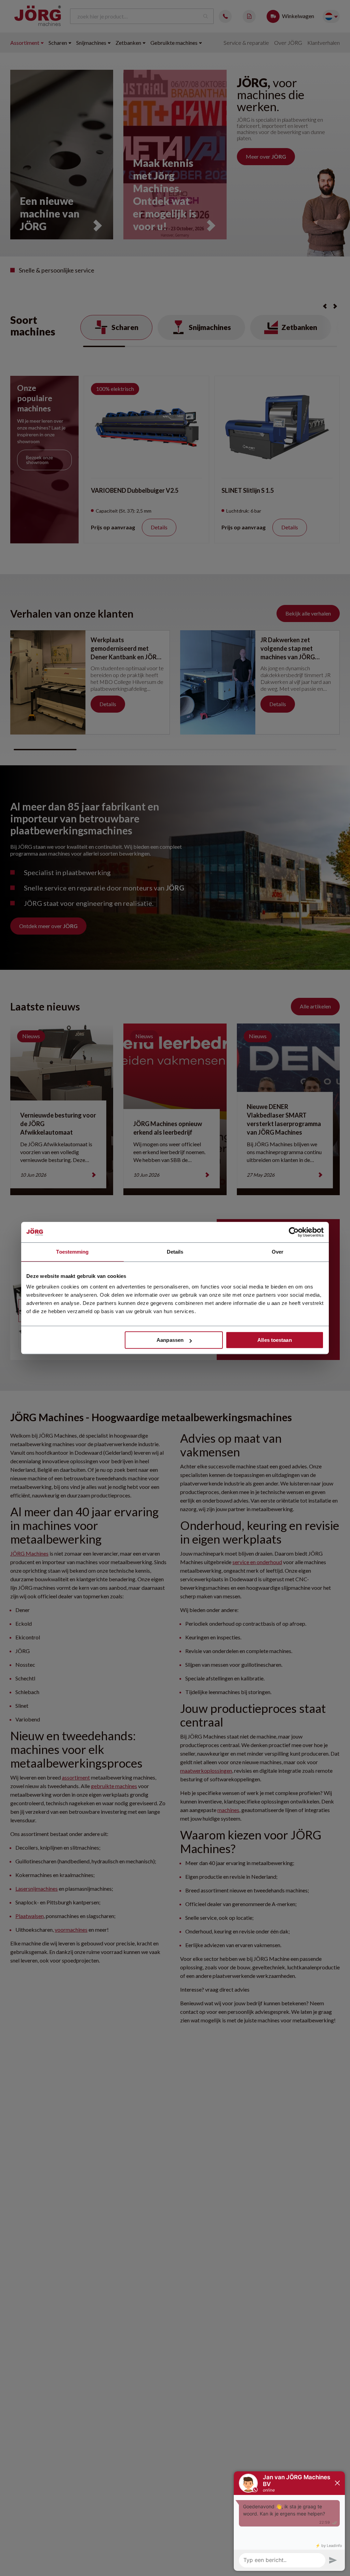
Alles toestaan (274, 1340)
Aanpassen (170, 1340)
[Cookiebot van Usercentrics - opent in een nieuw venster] (294, 1232)
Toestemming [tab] (72, 1252)
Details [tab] (175, 1252)
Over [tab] (278, 1252)
